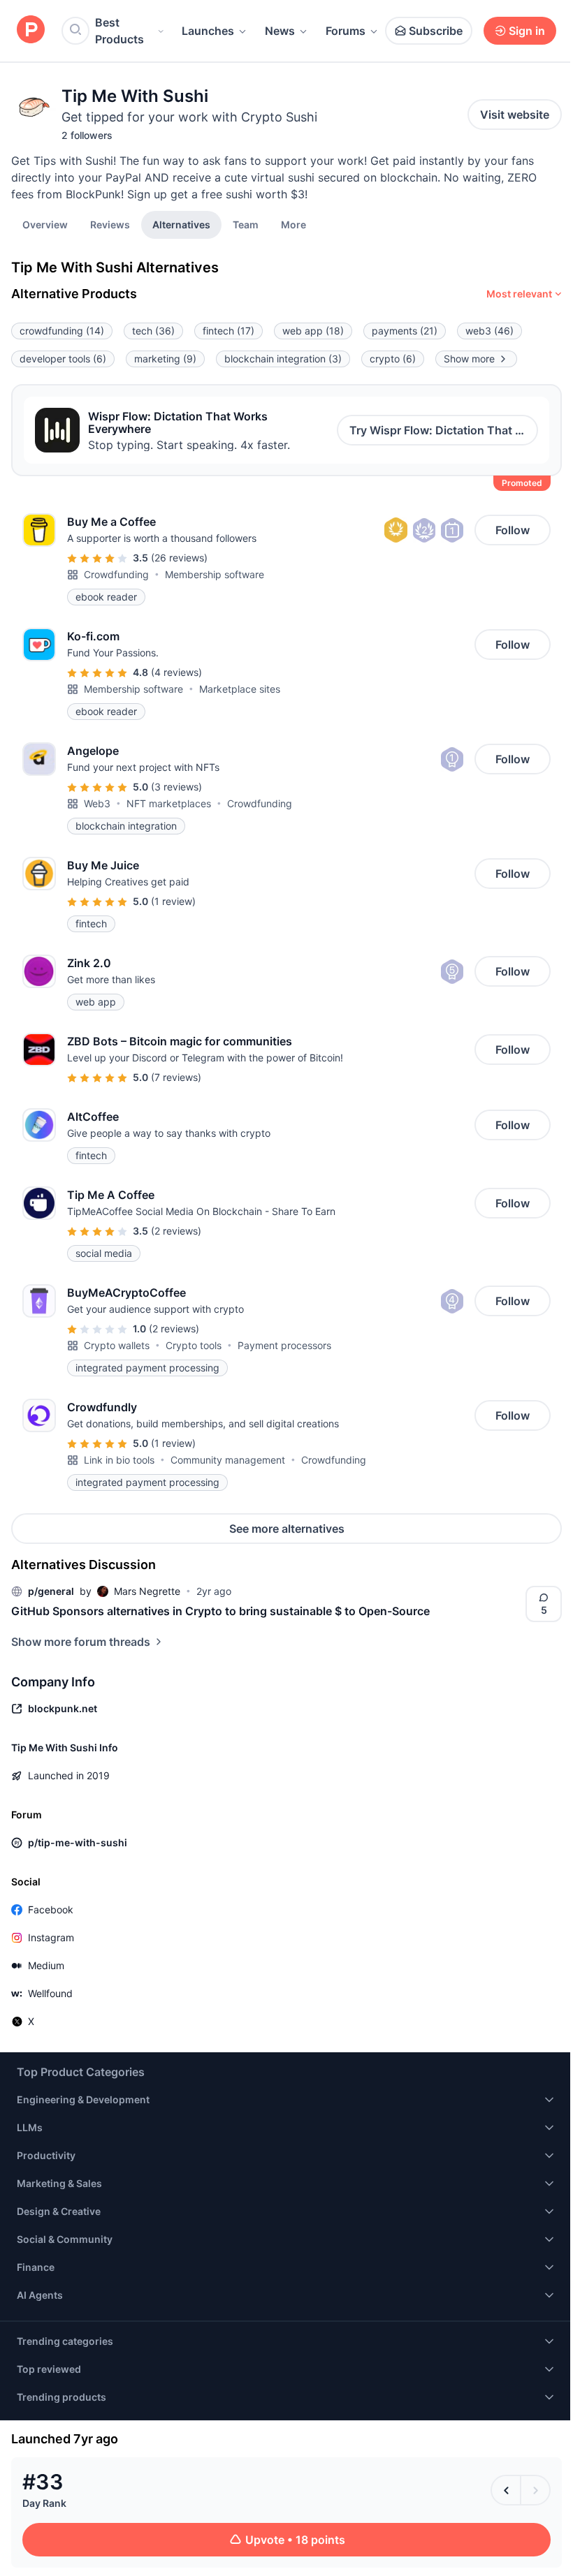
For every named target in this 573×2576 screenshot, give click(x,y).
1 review (173, 901)
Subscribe (436, 31)
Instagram (51, 1937)
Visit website (515, 115)
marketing (165, 359)
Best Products (119, 31)
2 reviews (176, 1231)
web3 (489, 331)
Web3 (97, 803)
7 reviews (176, 1077)
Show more (469, 359)
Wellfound (50, 1993)
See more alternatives (287, 1529)
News (280, 31)
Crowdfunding (116, 574)
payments (405, 331)
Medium (46, 1965)
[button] (293, 224)
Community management (228, 1460)
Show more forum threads (81, 1642)
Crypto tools (194, 1345)
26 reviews (179, 558)
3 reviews (176, 787)
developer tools (63, 359)
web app (313, 331)
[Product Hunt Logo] (31, 30)
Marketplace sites (240, 689)
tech (153, 331)
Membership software (215, 574)
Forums (346, 31)
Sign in (527, 31)
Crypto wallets (117, 1345)
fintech (229, 331)
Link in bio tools (119, 1460)
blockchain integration (283, 359)
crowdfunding (62, 331)
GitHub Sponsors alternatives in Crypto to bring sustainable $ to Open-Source (220, 1611)
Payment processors (284, 1345)
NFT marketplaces (169, 803)
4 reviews (176, 672)
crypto (393, 359)
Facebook (51, 1909)
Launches (208, 31)
